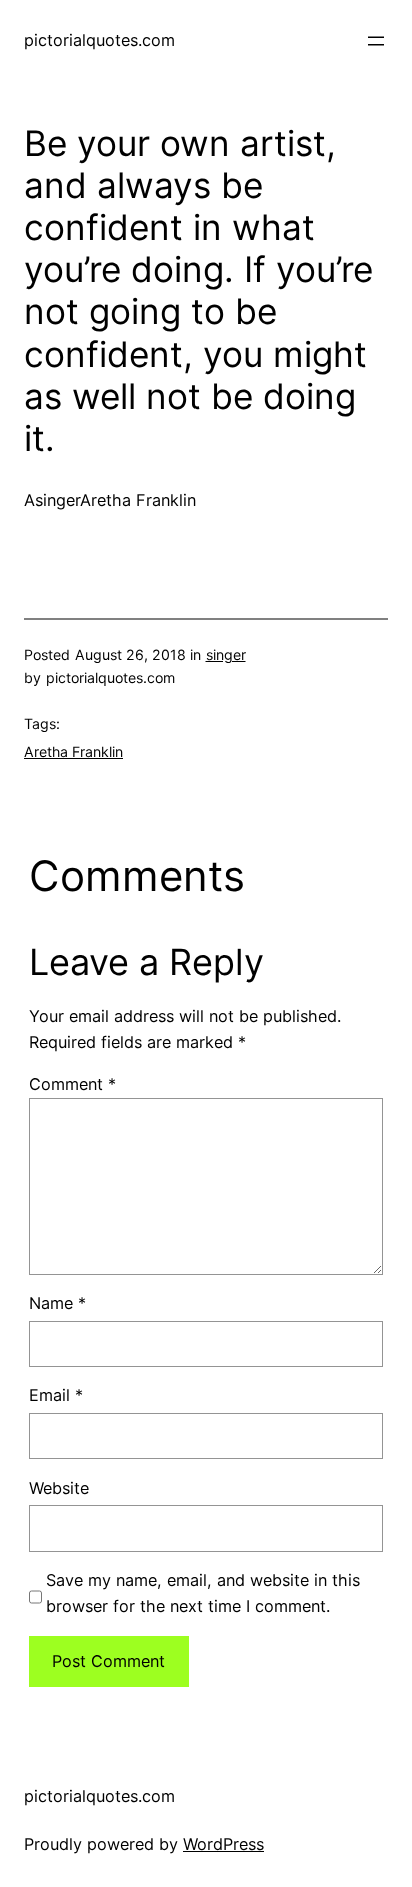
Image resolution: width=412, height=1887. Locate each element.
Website (59, 1488)
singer (226, 654)
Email (56, 1395)
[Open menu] (376, 41)
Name (57, 1303)
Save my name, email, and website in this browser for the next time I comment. (203, 1593)
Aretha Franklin (73, 751)
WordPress (223, 1844)
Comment (72, 1084)
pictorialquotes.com (99, 40)
